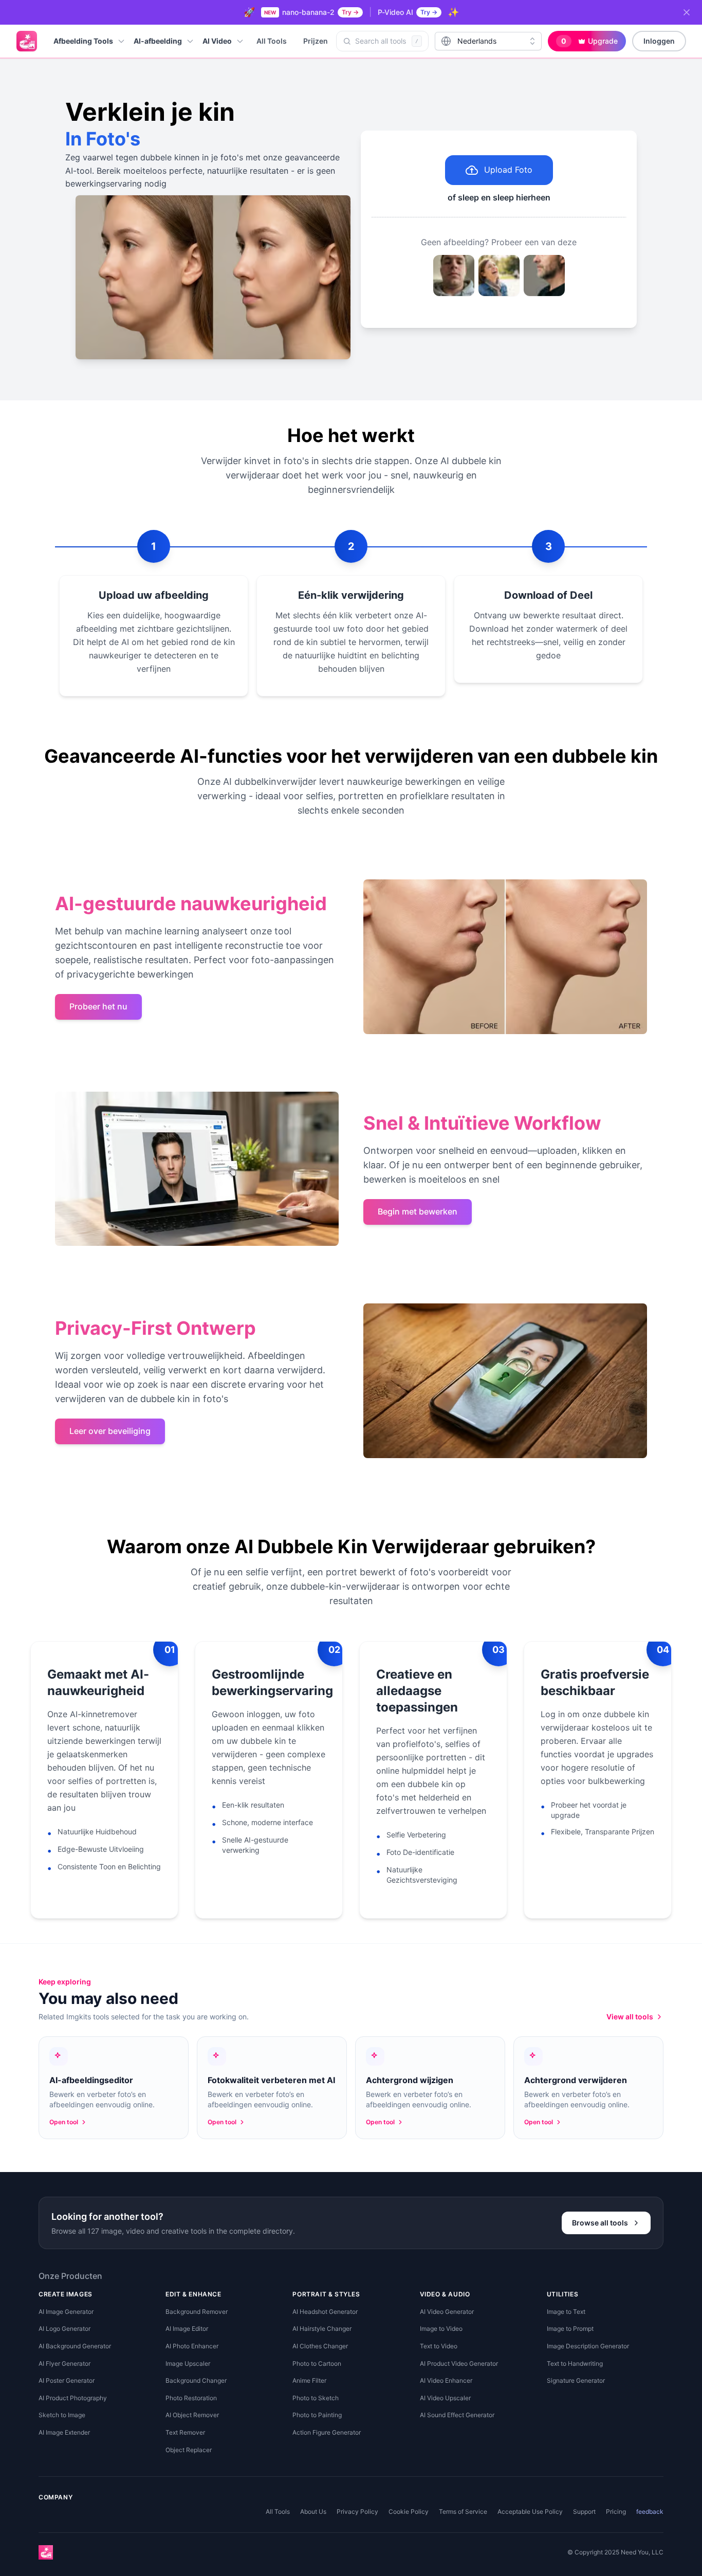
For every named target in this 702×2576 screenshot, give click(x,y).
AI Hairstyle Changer (322, 2329)
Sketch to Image (62, 2415)
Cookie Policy (409, 2511)
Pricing (616, 2511)
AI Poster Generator (67, 2380)
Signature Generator (576, 2380)
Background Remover (197, 2312)
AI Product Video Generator (459, 2363)
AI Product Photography (73, 2398)
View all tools (630, 2017)
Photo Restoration (191, 2398)
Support (584, 2511)
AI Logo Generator (64, 2329)
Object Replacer (189, 2450)
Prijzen (316, 41)
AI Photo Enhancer (192, 2346)
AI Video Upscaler (445, 2398)
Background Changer (196, 2380)
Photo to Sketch (316, 2398)
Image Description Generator (588, 2346)
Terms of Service (463, 2511)
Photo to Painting (317, 2415)
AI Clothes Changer (320, 2346)
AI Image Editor (187, 2329)
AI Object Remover (192, 2415)
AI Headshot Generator (325, 2312)
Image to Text (566, 2312)
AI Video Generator (447, 2312)
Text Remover (185, 2432)
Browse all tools (600, 2223)
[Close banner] (687, 12)
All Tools (272, 41)
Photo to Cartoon (317, 2363)
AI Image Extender (64, 2432)
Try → (350, 12)
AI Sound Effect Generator (457, 2415)
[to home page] (27, 41)
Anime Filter (309, 2380)
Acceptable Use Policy (530, 2511)
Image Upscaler (188, 2363)
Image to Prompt (570, 2329)
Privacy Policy (357, 2511)
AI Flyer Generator (64, 2363)
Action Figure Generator (327, 2432)
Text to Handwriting (575, 2363)
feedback (650, 2511)
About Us (313, 2511)
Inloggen (659, 41)
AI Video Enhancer (446, 2380)
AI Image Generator (66, 2312)
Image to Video (441, 2329)
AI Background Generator (75, 2346)
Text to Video (439, 2346)
